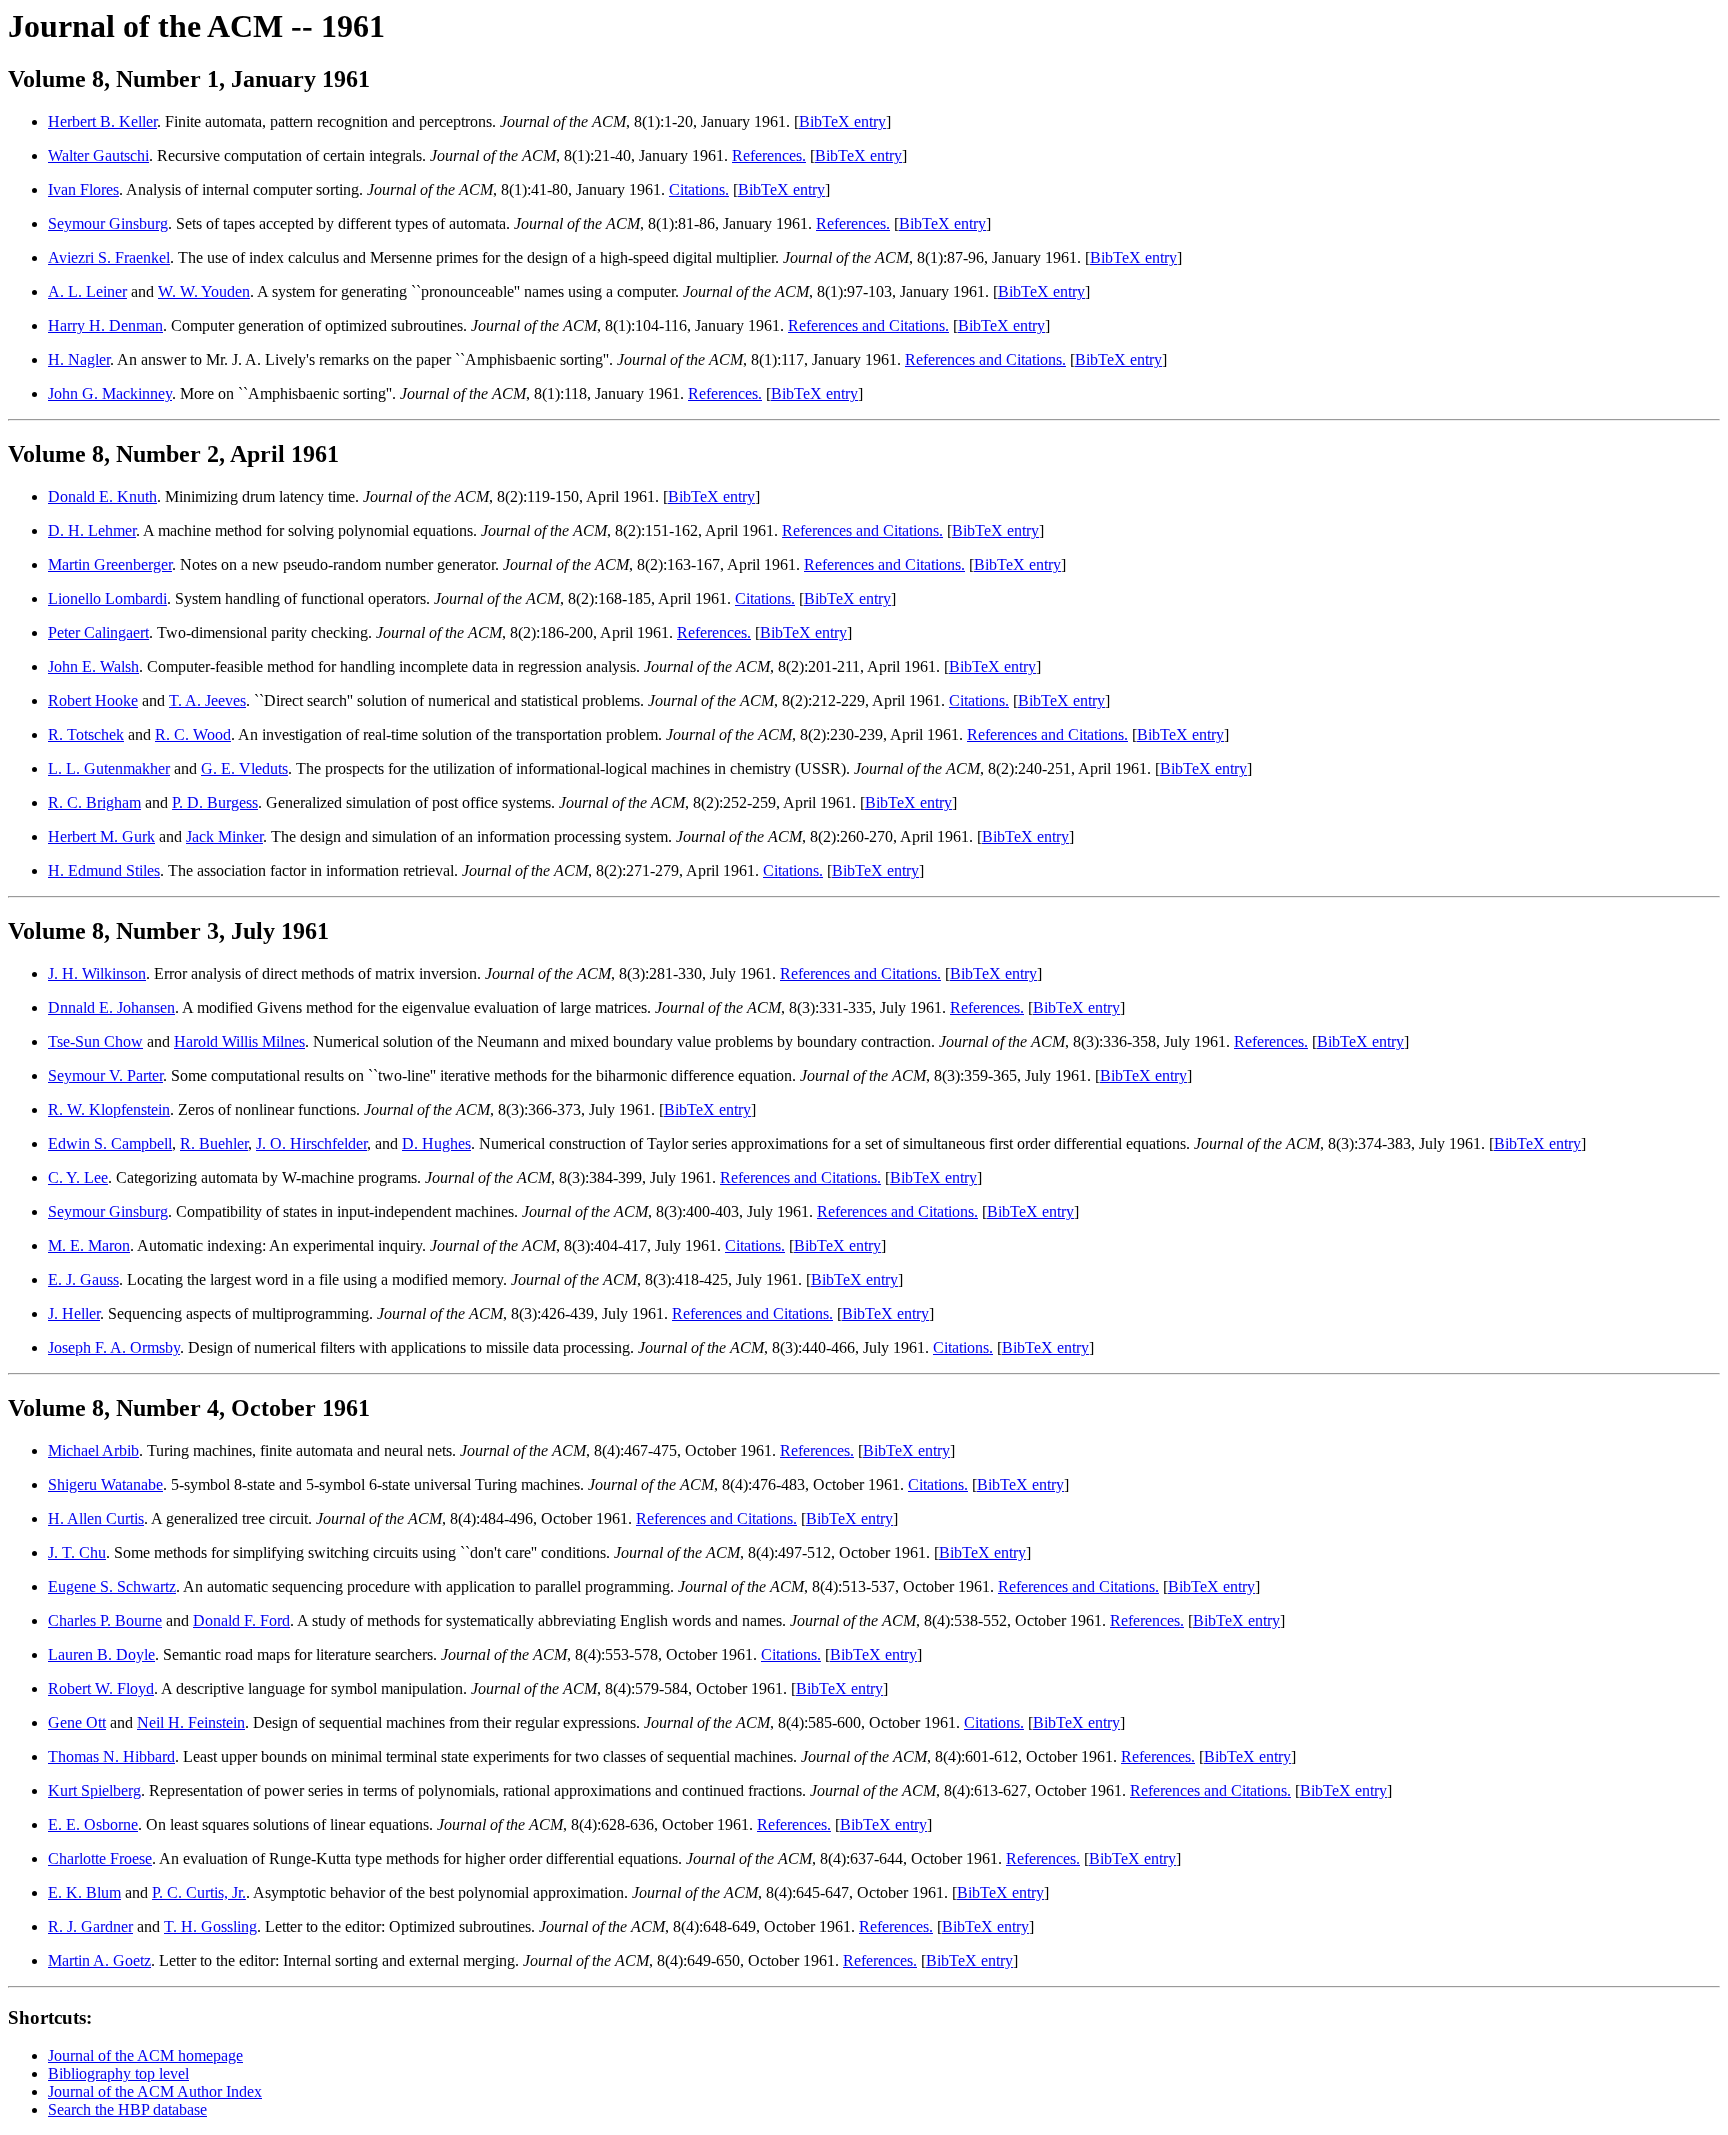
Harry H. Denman (105, 325)
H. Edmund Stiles (104, 870)
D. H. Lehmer (92, 530)
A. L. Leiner (87, 291)
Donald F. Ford (241, 1620)
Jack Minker (224, 836)
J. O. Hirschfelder (311, 1143)
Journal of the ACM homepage (145, 2055)
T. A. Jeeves (207, 700)
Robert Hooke (93, 700)
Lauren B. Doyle (101, 1654)
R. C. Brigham (94, 802)
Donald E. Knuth (102, 496)
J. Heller (74, 1313)
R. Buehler (214, 1143)
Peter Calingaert (98, 632)
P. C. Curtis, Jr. (199, 1892)
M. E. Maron (89, 1245)
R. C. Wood (193, 734)
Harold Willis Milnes (239, 1041)
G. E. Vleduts (244, 768)
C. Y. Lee (78, 1177)
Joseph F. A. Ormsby (114, 1347)
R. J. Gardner (90, 1926)
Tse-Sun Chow (95, 1041)
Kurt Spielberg (94, 1790)
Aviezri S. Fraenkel (109, 257)
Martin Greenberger (110, 564)
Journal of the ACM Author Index (155, 2091)
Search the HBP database (127, 2109)
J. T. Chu (77, 1552)
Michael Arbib (93, 1450)
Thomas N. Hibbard (111, 1756)
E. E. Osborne (93, 1824)
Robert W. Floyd (101, 1688)
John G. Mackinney (110, 393)
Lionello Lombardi (107, 598)
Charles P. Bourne (105, 1620)
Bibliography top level (118, 2073)
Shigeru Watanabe (105, 1484)
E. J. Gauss (83, 1279)
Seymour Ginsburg (108, 223)
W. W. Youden (204, 291)
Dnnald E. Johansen (111, 1007)
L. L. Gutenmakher (109, 768)
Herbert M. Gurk (101, 836)
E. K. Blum (84, 1892)
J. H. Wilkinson (97, 973)
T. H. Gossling (210, 1926)
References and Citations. (868, 325)
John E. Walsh (93, 666)
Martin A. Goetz (99, 1960)
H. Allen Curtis (96, 1518)
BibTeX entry (842, 121)
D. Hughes (436, 1143)
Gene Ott (77, 1722)
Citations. (699, 189)
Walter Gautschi (98, 155)
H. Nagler (79, 359)
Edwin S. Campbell (110, 1143)
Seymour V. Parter (105, 1075)
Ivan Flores (83, 189)
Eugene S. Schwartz (112, 1586)
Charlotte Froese (100, 1858)
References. (769, 155)
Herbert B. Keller (102, 121)
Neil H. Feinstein (191, 1722)
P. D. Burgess (215, 802)
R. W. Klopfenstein (109, 1109)
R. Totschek (86, 734)
